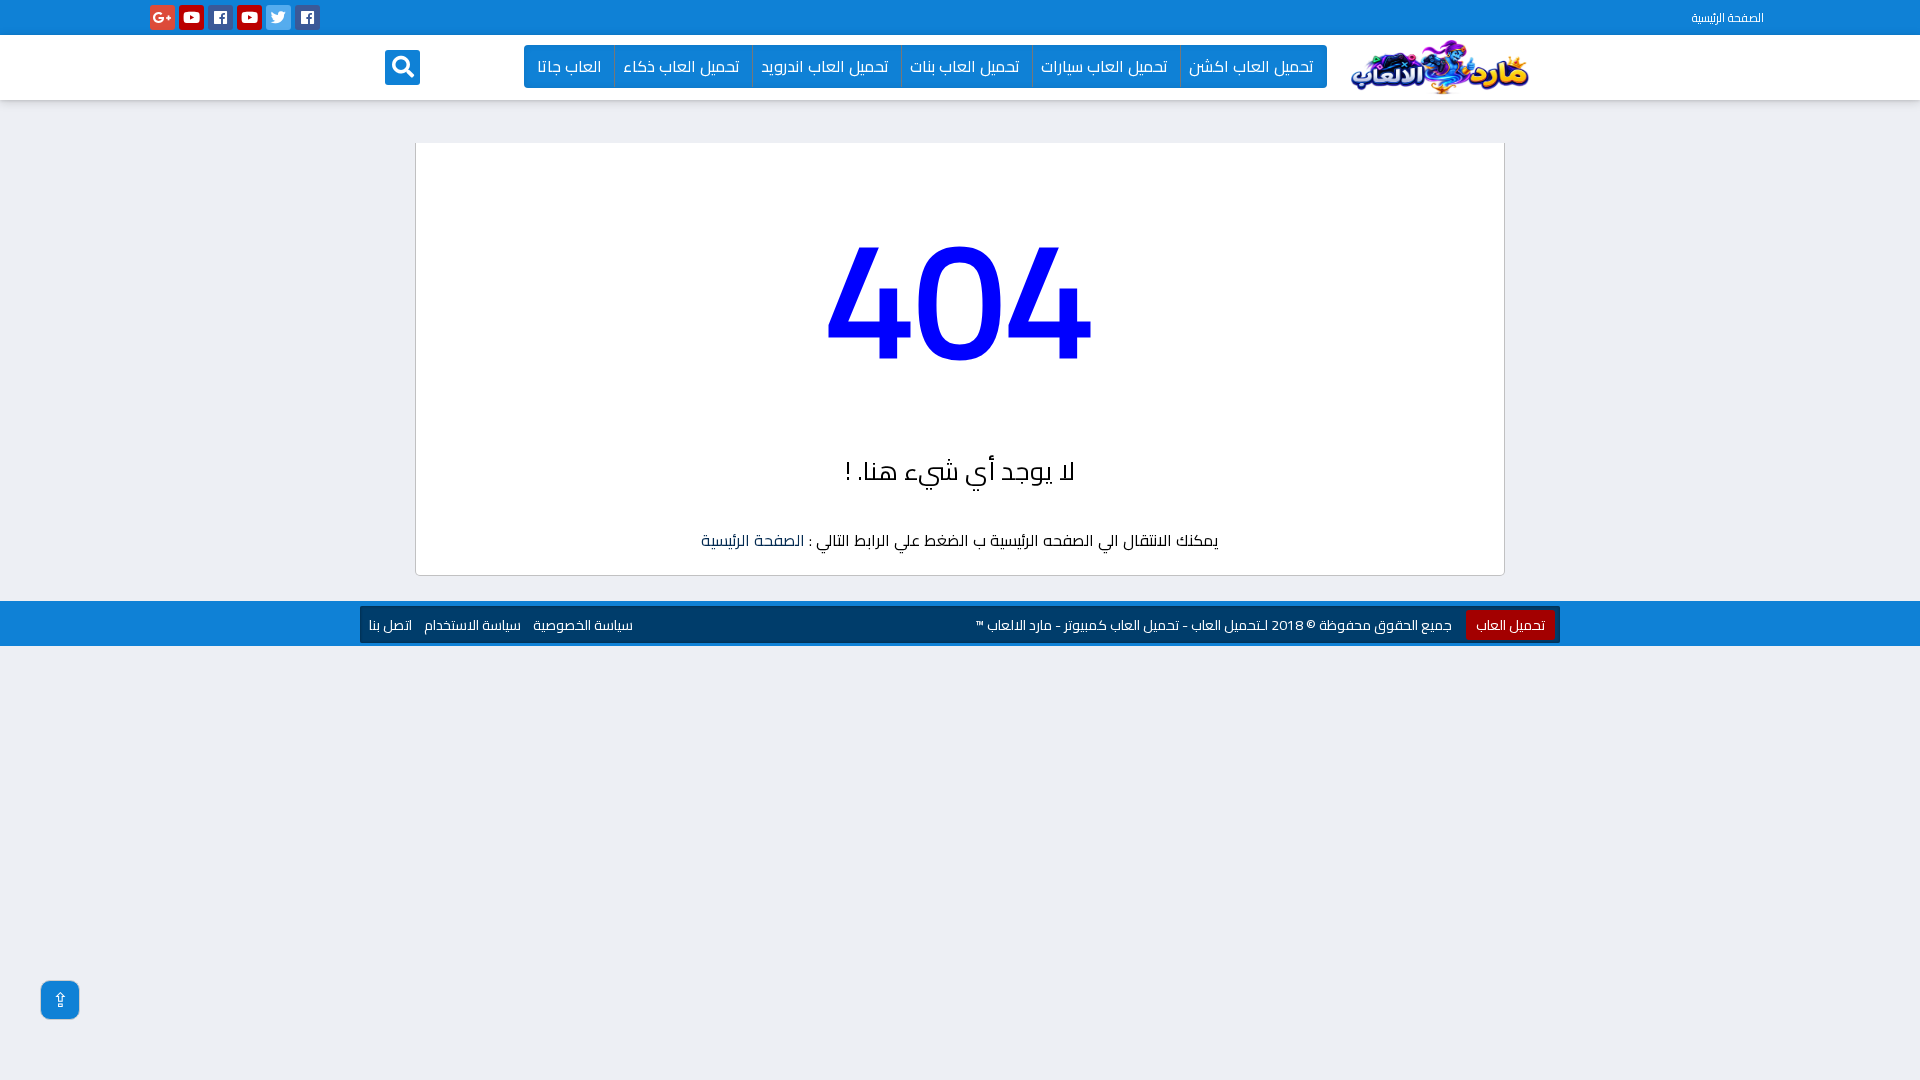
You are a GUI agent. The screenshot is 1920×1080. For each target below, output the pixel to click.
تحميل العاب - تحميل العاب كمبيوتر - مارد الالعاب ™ (1117, 625)
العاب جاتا (569, 66)
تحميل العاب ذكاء (681, 66)
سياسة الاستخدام (472, 625)
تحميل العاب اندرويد (825, 66)
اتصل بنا (390, 625)
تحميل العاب (1510, 625)
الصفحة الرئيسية (1728, 17)
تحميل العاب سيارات (1104, 66)
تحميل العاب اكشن (1251, 66)
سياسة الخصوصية (583, 625)
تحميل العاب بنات (965, 66)
